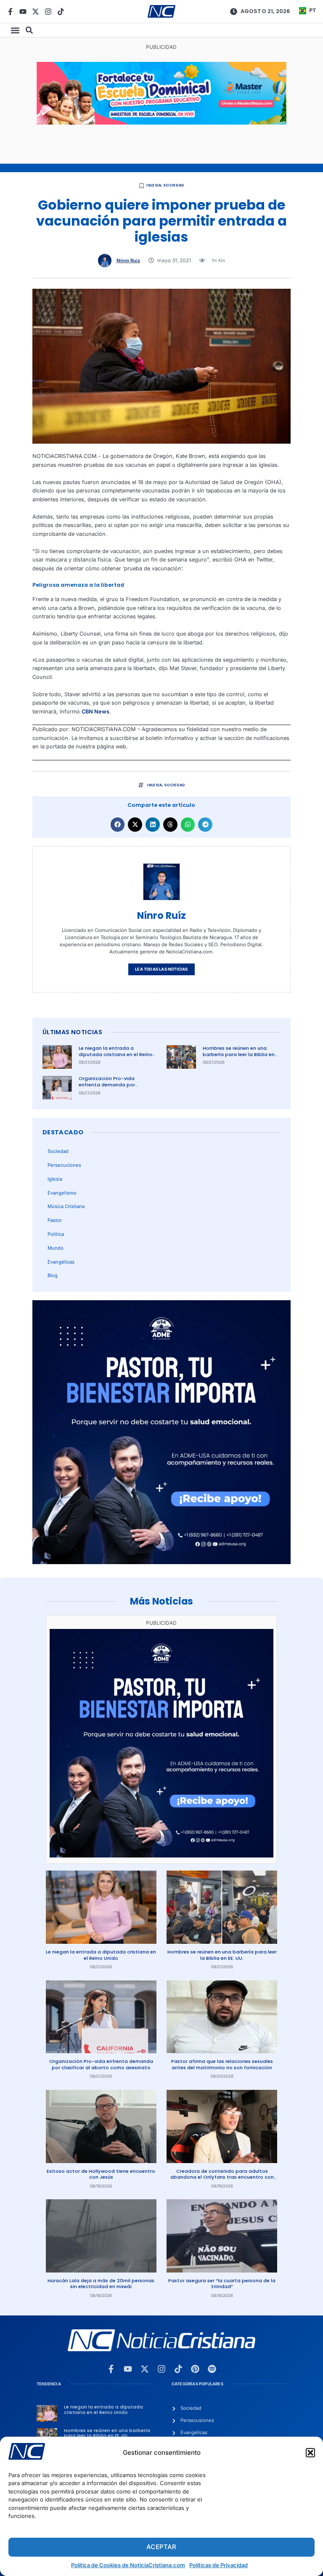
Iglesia (154, 185)
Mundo (56, 1248)
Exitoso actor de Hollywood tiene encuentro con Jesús (101, 2174)
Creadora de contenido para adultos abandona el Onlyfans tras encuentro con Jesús (222, 2177)
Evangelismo (62, 1193)
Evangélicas (61, 1262)
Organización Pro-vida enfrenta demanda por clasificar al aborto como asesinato (110, 1088)
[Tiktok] (61, 12)
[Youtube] (23, 12)
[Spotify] (212, 2369)
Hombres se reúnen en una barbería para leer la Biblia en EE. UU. (239, 1054)
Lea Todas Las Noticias (161, 969)
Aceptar (161, 2547)
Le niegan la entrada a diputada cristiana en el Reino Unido (116, 1054)
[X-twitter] (36, 12)
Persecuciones (64, 1165)
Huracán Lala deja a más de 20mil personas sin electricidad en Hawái (101, 2284)
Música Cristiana (66, 1206)
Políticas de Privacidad (218, 2565)
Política (56, 1234)
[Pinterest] (195, 2369)
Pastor (55, 1220)
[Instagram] (48, 12)
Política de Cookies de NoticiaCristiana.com (128, 2565)
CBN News (95, 712)
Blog (53, 1275)
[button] (310, 2453)
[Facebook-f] (10, 12)
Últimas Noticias (72, 1032)
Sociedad (174, 185)
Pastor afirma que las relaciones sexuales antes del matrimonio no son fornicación (222, 2064)
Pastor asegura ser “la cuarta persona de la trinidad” (222, 2284)
